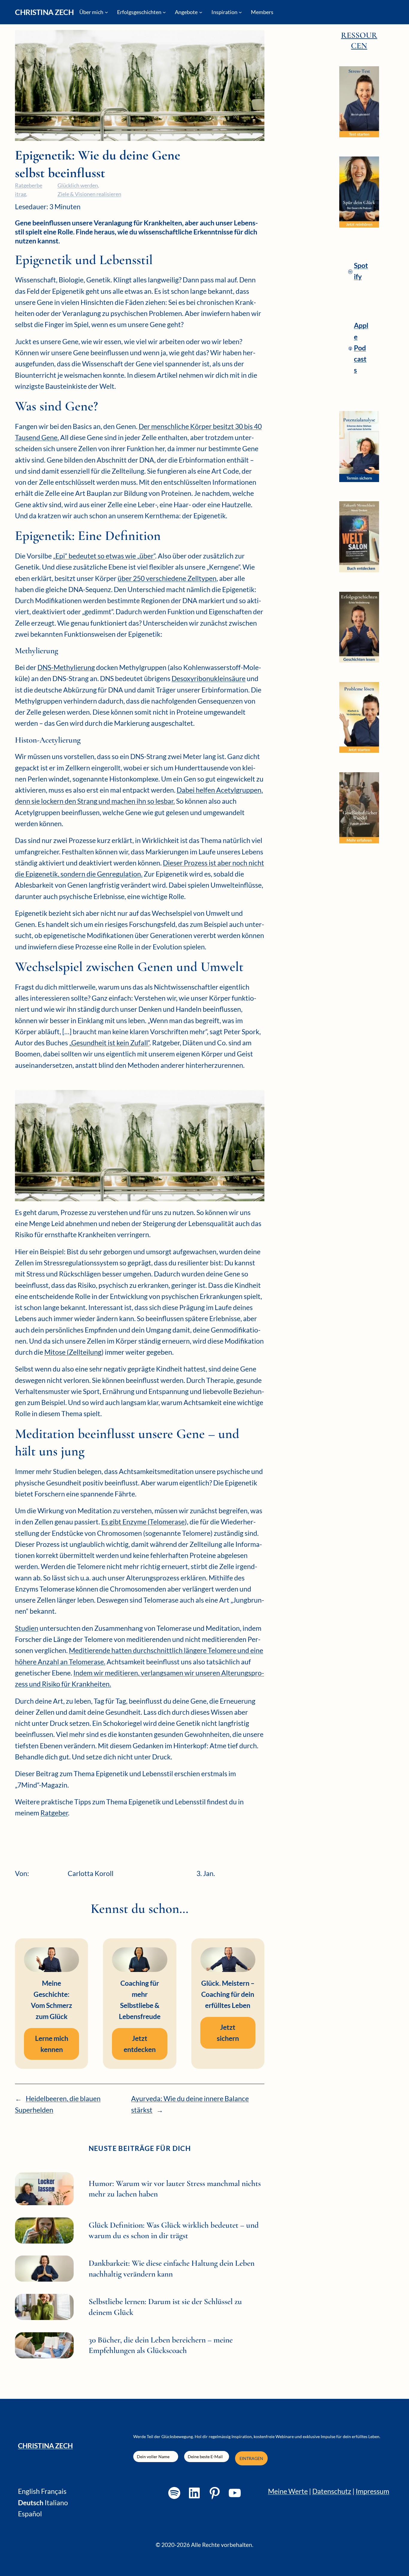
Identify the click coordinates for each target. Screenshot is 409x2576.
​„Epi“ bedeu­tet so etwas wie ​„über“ (104, 556)
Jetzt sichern (228, 2033)
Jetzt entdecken (140, 2044)
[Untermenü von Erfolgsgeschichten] (164, 12)
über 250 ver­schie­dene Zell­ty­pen (167, 578)
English (29, 2491)
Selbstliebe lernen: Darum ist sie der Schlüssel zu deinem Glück (165, 2307)
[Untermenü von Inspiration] (240, 12)
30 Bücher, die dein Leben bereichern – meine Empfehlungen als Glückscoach (161, 2345)
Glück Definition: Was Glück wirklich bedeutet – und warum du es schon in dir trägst (174, 2230)
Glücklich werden (78, 185)
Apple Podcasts (361, 348)
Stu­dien (27, 1628)
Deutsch (31, 2503)
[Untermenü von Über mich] (106, 12)
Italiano (56, 2503)
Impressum (372, 2491)
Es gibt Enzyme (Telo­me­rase (143, 1522)
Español (30, 2514)
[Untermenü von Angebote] (201, 12)
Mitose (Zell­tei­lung (73, 1352)
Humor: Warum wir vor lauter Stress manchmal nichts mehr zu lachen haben (175, 2189)
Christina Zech (44, 12)
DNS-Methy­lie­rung (66, 667)
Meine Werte (288, 2491)
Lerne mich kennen (52, 2044)
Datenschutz (332, 2491)
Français (54, 2491)
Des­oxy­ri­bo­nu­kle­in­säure (209, 678)
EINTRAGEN (251, 2458)
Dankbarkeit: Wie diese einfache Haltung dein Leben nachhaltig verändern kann (172, 2268)
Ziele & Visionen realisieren (89, 194)
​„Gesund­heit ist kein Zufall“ (109, 1043)
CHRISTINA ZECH (45, 2446)
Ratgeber (54, 1813)
